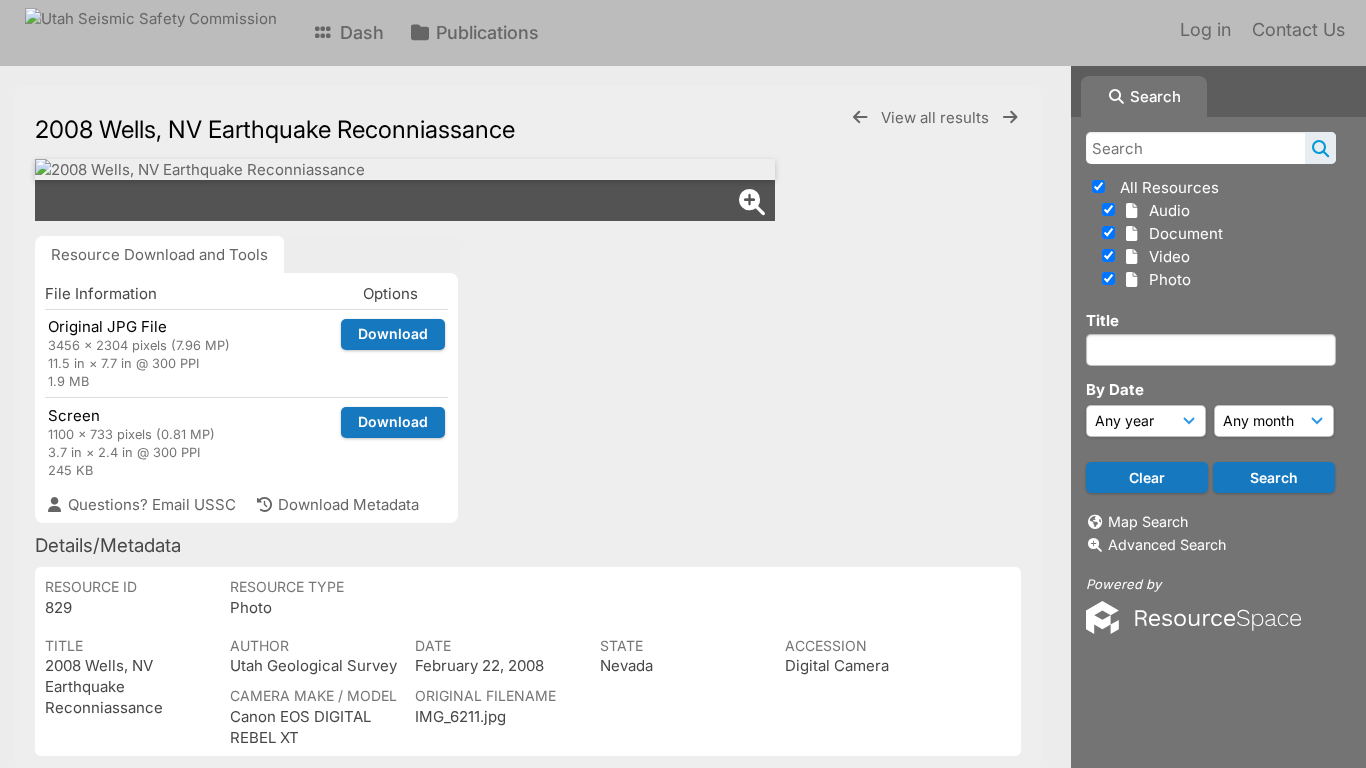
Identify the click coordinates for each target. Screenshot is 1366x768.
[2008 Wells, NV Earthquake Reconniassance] (405, 169)
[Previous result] (860, 117)
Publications (485, 32)
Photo (1166, 279)
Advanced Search (1167, 544)
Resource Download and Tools (159, 254)
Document (1182, 233)
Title (1102, 320)
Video (1165, 256)
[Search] (1320, 148)
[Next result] (1010, 117)
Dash (359, 32)
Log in (1205, 29)
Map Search (1148, 521)
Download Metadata (346, 504)
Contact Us (1298, 29)
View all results (937, 117)
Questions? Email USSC (150, 504)
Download (393, 333)
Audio (1165, 210)
